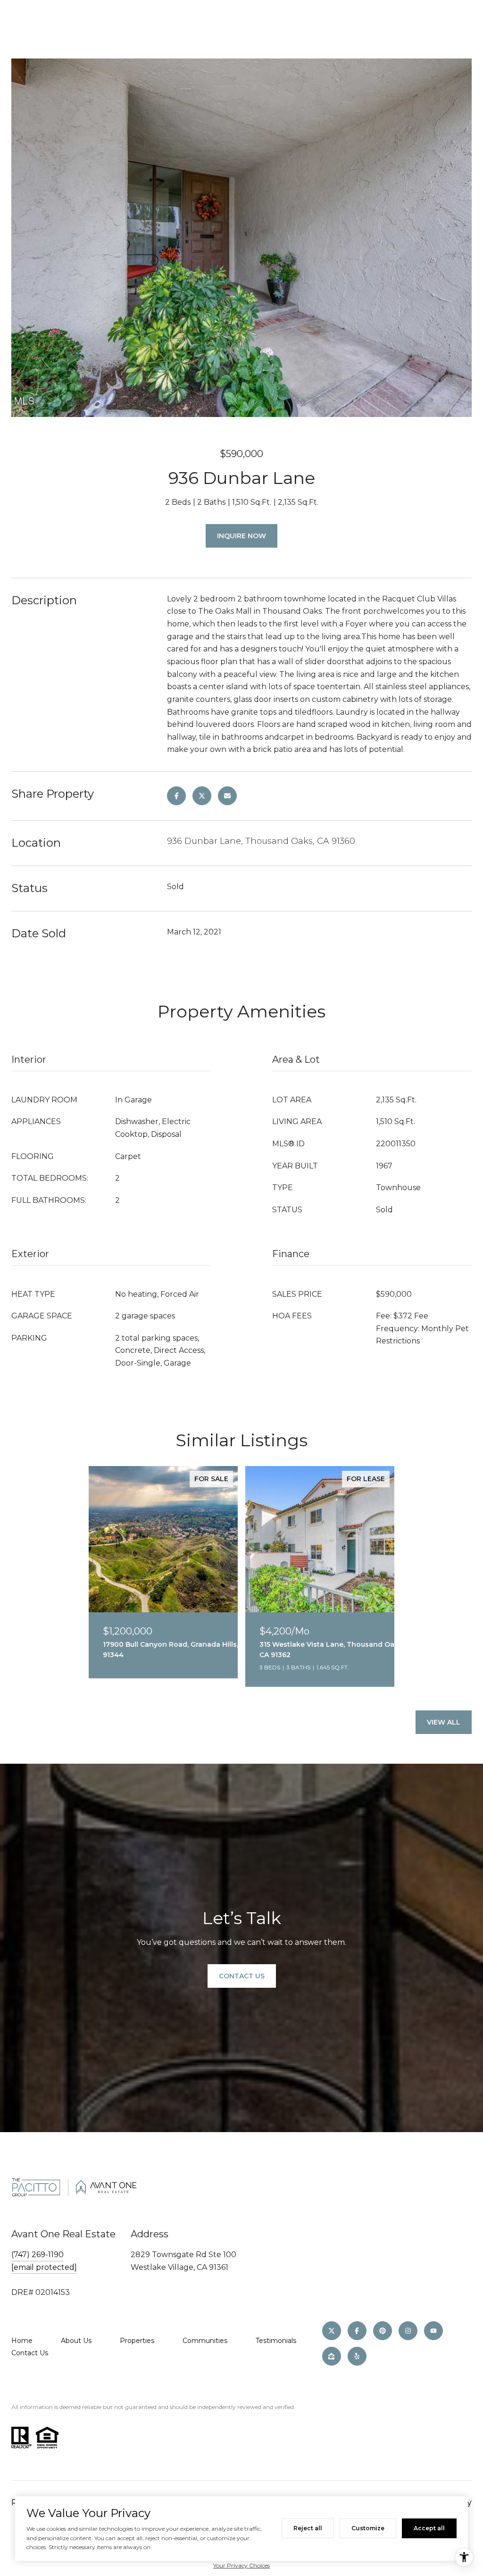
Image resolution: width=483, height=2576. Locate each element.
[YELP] (357, 2356)
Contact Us (30, 2353)
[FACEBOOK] (357, 2331)
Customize (368, 2528)
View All (444, 1722)
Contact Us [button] (242, 1976)
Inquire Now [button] (241, 536)
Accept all (429, 2528)
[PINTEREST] (383, 2331)
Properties (137, 2341)
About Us (76, 2341)
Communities (205, 2341)
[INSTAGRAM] (408, 2331)
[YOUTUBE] (433, 2331)
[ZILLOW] (332, 2356)
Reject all (308, 2528)
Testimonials (276, 2341)
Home (22, 2341)
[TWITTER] (332, 2331)
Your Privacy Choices (241, 2565)
